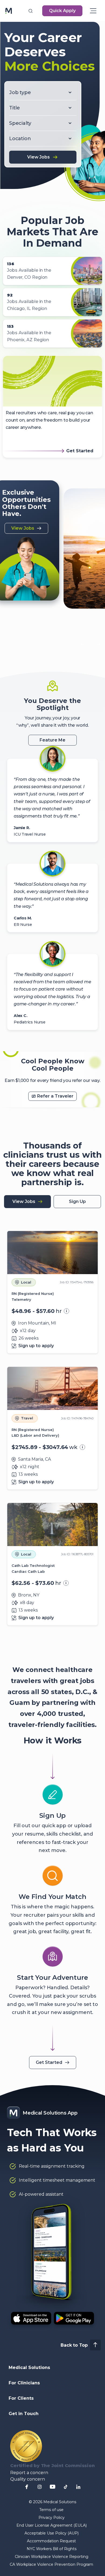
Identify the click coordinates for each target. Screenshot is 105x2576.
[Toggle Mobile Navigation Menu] (93, 11)
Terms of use (51, 2510)
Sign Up (77, 1201)
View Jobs (38, 157)
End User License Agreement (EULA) (52, 2525)
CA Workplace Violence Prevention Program (51, 2564)
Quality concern (28, 2479)
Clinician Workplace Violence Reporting (52, 2557)
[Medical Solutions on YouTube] (52, 2487)
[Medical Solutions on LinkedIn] (78, 2487)
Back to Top (74, 2345)
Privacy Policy (52, 2518)
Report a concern (29, 2473)
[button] (30, 11)
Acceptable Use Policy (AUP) (52, 2533)
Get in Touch (24, 2414)
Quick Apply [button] (62, 11)
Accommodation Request (51, 2541)
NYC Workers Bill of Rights (52, 2549)
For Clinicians (24, 2383)
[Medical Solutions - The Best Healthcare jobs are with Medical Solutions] (9, 11)
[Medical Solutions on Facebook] (27, 2487)
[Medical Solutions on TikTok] (65, 2487)
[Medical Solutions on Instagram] (40, 2487)
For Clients (21, 2398)
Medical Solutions (29, 2368)
